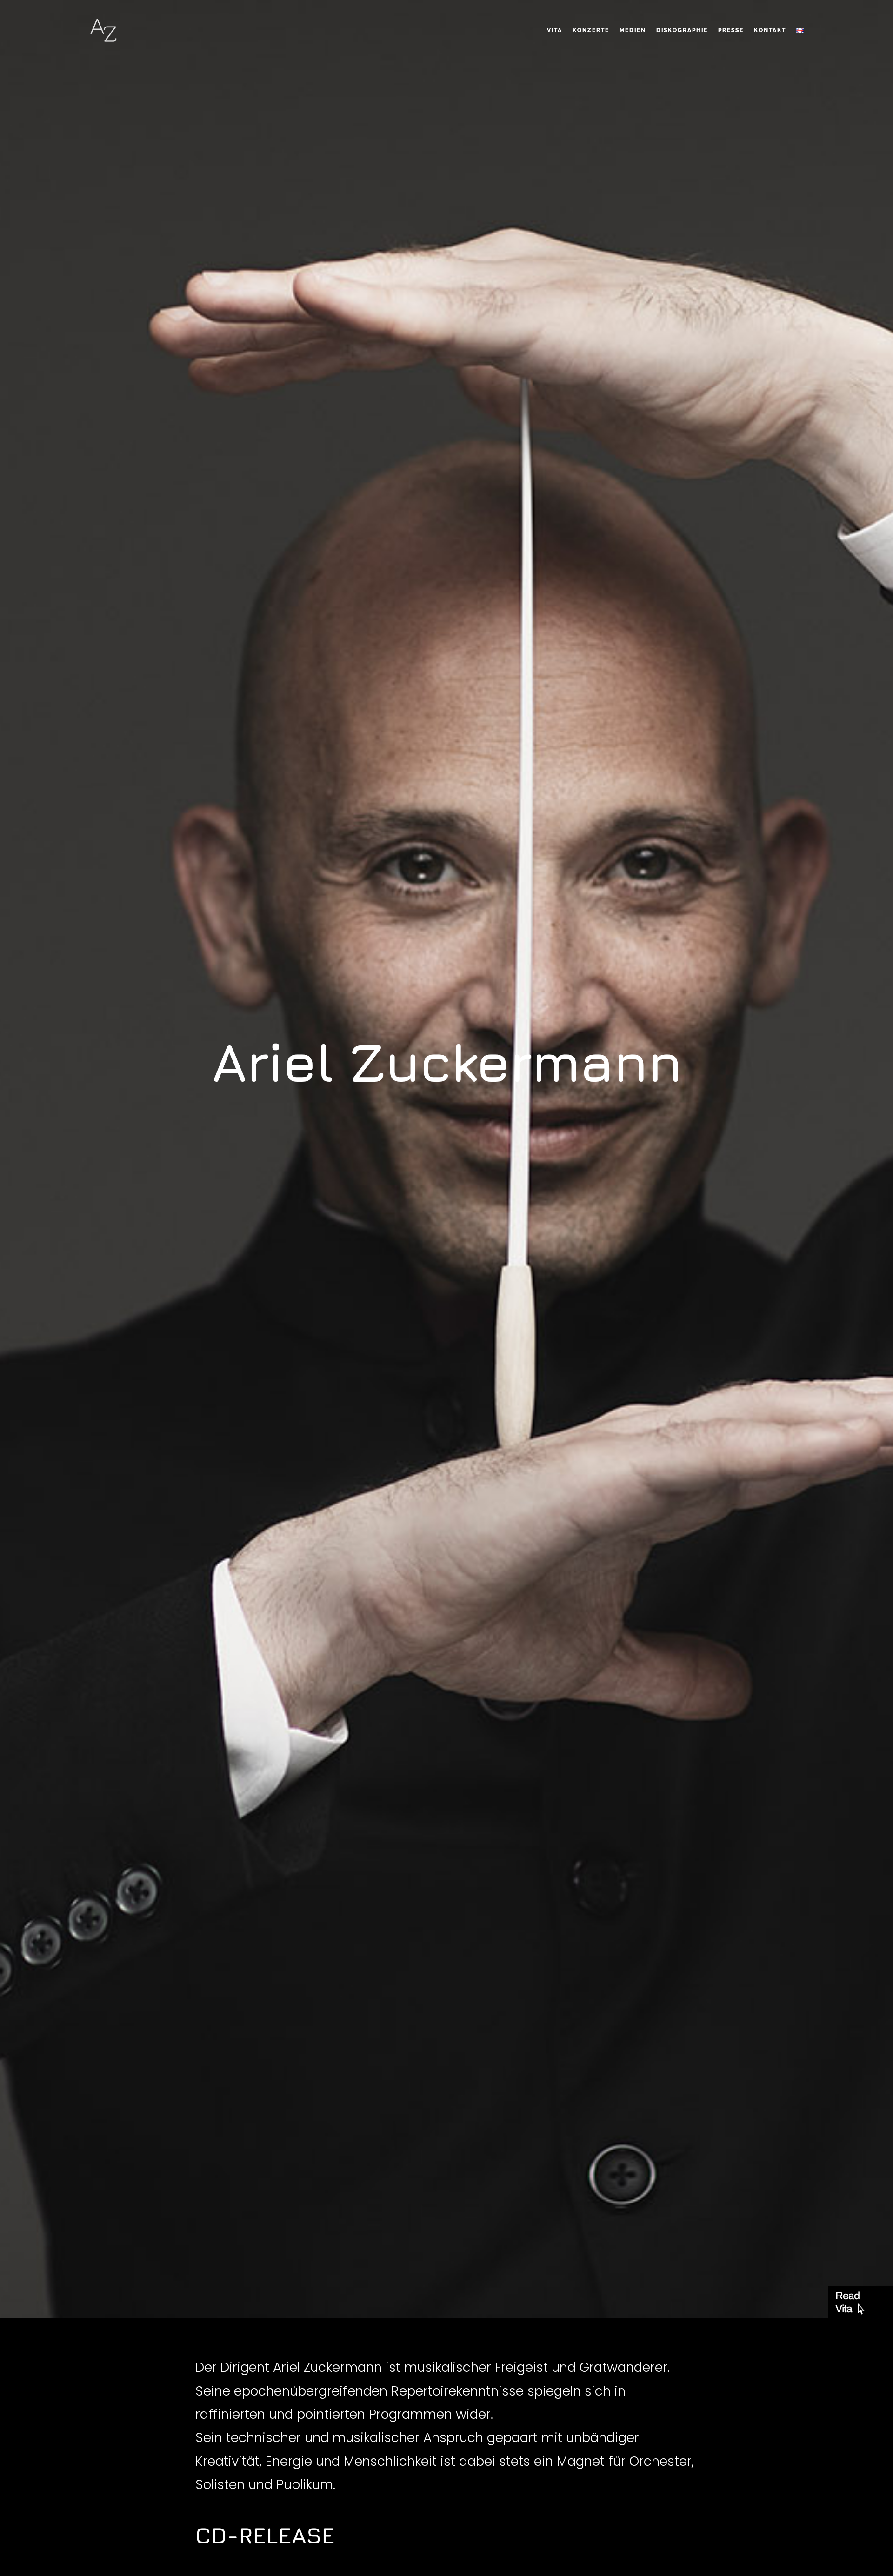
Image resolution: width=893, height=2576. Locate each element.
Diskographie (682, 30)
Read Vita (847, 2302)
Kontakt (770, 30)
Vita (555, 30)
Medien (633, 30)
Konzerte (591, 30)
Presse (731, 30)
